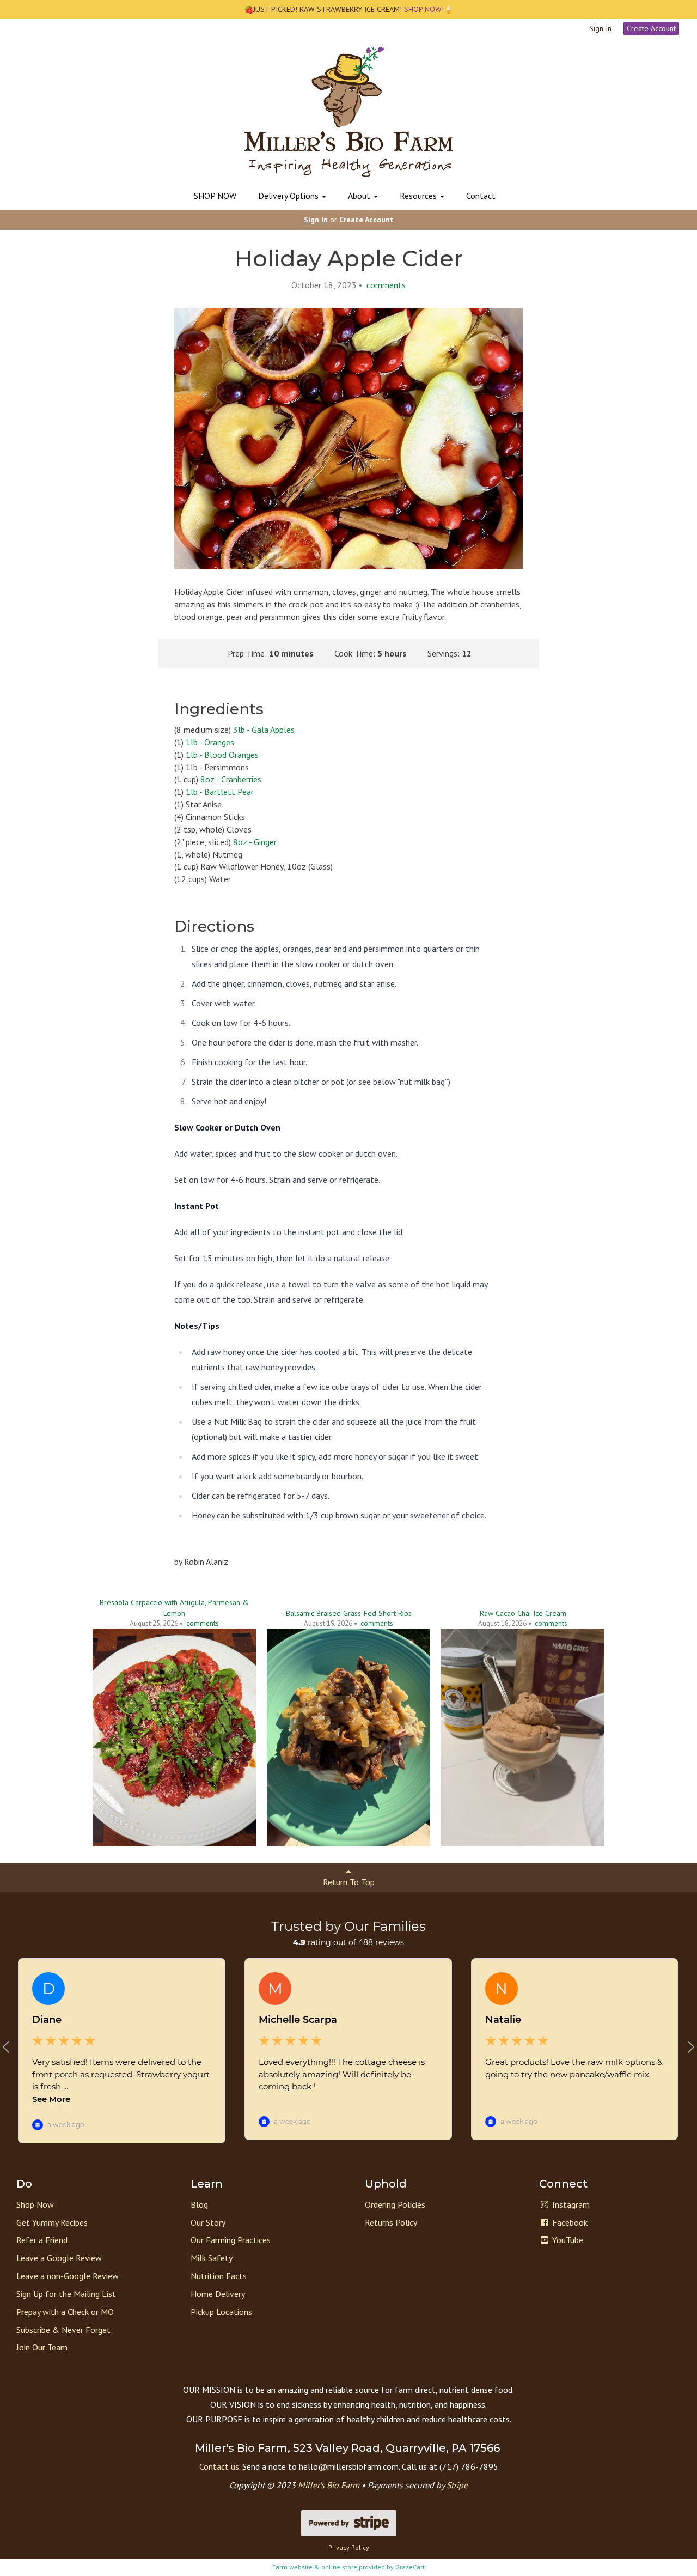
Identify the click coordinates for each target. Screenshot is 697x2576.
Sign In (600, 28)
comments (385, 285)
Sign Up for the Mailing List (66, 2294)
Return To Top (349, 1882)
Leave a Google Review (59, 2258)
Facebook (569, 2222)
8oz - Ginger (255, 842)
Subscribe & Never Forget (63, 2330)
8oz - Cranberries (231, 779)
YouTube (567, 2240)
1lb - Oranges (210, 742)
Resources (419, 196)
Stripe (457, 2485)
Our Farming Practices (231, 2240)
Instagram (570, 2204)
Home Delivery (218, 2294)
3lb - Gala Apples (264, 730)
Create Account (651, 28)
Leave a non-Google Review (68, 2276)
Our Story (208, 2222)
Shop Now (35, 2204)
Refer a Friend (42, 2240)
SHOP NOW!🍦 (427, 9)
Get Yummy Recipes (52, 2222)
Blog (199, 2204)
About (360, 196)
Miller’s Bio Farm (329, 2485)
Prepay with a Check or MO (65, 2312)
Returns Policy (391, 2222)
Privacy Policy (349, 2547)
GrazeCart (410, 2567)
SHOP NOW (215, 196)
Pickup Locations (221, 2312)
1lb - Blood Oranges (222, 755)
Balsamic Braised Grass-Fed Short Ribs (349, 1613)
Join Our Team (42, 2347)
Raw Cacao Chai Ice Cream (523, 1613)
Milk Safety (212, 2258)
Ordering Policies (395, 2204)
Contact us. (220, 2466)
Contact (481, 196)
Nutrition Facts (219, 2276)
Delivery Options (289, 196)
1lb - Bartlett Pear (220, 792)
